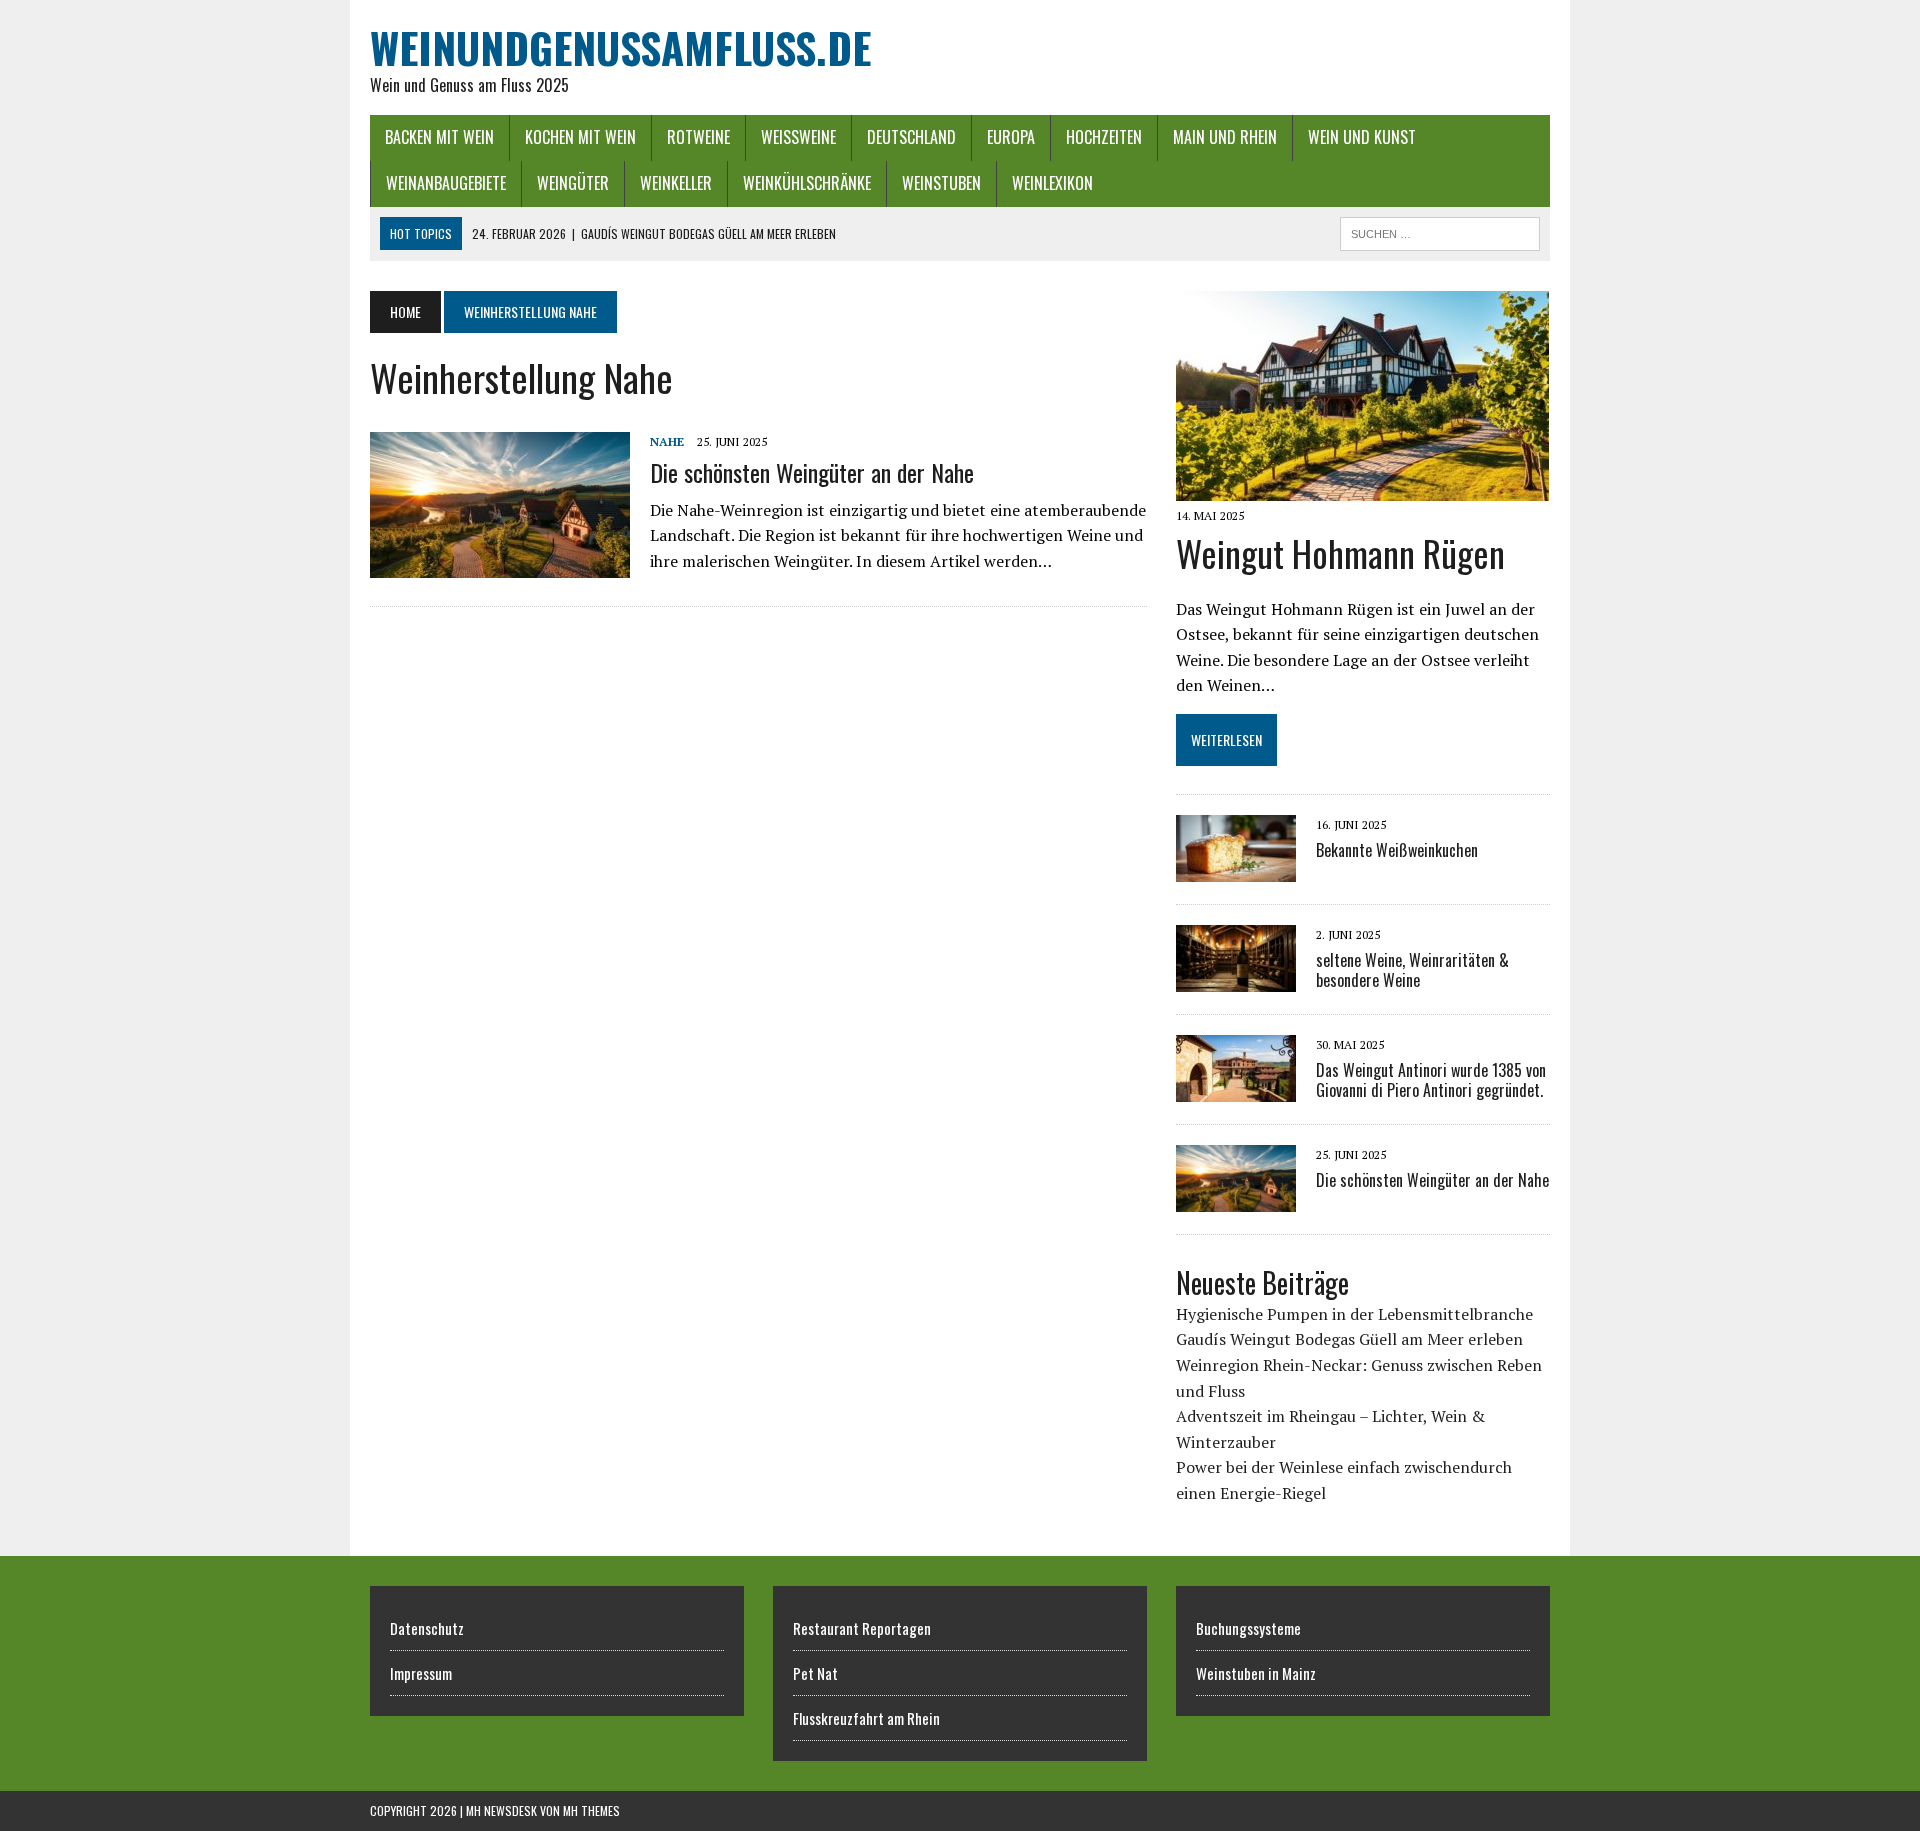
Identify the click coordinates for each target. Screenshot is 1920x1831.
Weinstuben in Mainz (1256, 1673)
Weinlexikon (1052, 183)
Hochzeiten (1104, 137)
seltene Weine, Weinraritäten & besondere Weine (1412, 970)
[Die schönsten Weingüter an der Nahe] (500, 565)
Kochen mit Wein (580, 137)
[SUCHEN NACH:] (1440, 231)
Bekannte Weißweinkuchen (1397, 850)
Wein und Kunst (1362, 137)
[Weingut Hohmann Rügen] (1362, 487)
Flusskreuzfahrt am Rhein (866, 1718)
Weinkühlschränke (807, 183)
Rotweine (698, 137)
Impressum (421, 1673)
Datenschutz (427, 1628)
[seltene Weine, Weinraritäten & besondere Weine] (1236, 979)
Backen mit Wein (439, 137)
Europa (1011, 137)
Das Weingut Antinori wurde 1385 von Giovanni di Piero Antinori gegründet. (1431, 1080)
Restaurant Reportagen (862, 1628)
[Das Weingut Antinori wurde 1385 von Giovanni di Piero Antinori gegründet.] (1236, 1089)
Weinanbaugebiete (446, 183)
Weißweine (798, 137)
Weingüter (573, 183)
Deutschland (911, 137)
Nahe (667, 441)
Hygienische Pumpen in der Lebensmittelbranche (1354, 1314)
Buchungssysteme (1248, 1628)
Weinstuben (941, 183)
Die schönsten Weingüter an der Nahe (812, 472)
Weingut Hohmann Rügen (1340, 552)
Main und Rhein (1225, 137)
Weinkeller (676, 183)
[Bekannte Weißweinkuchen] (1236, 869)
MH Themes (591, 1810)
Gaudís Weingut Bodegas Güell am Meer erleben (1349, 1339)
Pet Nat (815, 1673)
